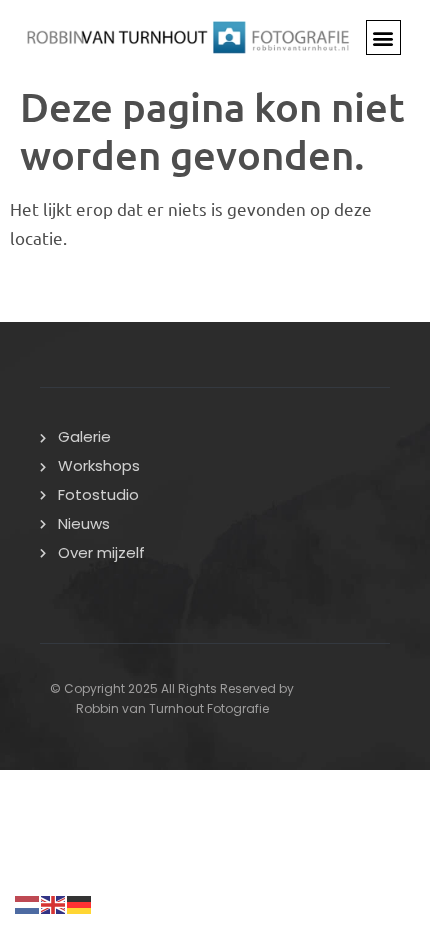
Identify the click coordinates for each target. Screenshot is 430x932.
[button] (383, 37)
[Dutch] (28, 901)
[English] (54, 901)
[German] (80, 901)
